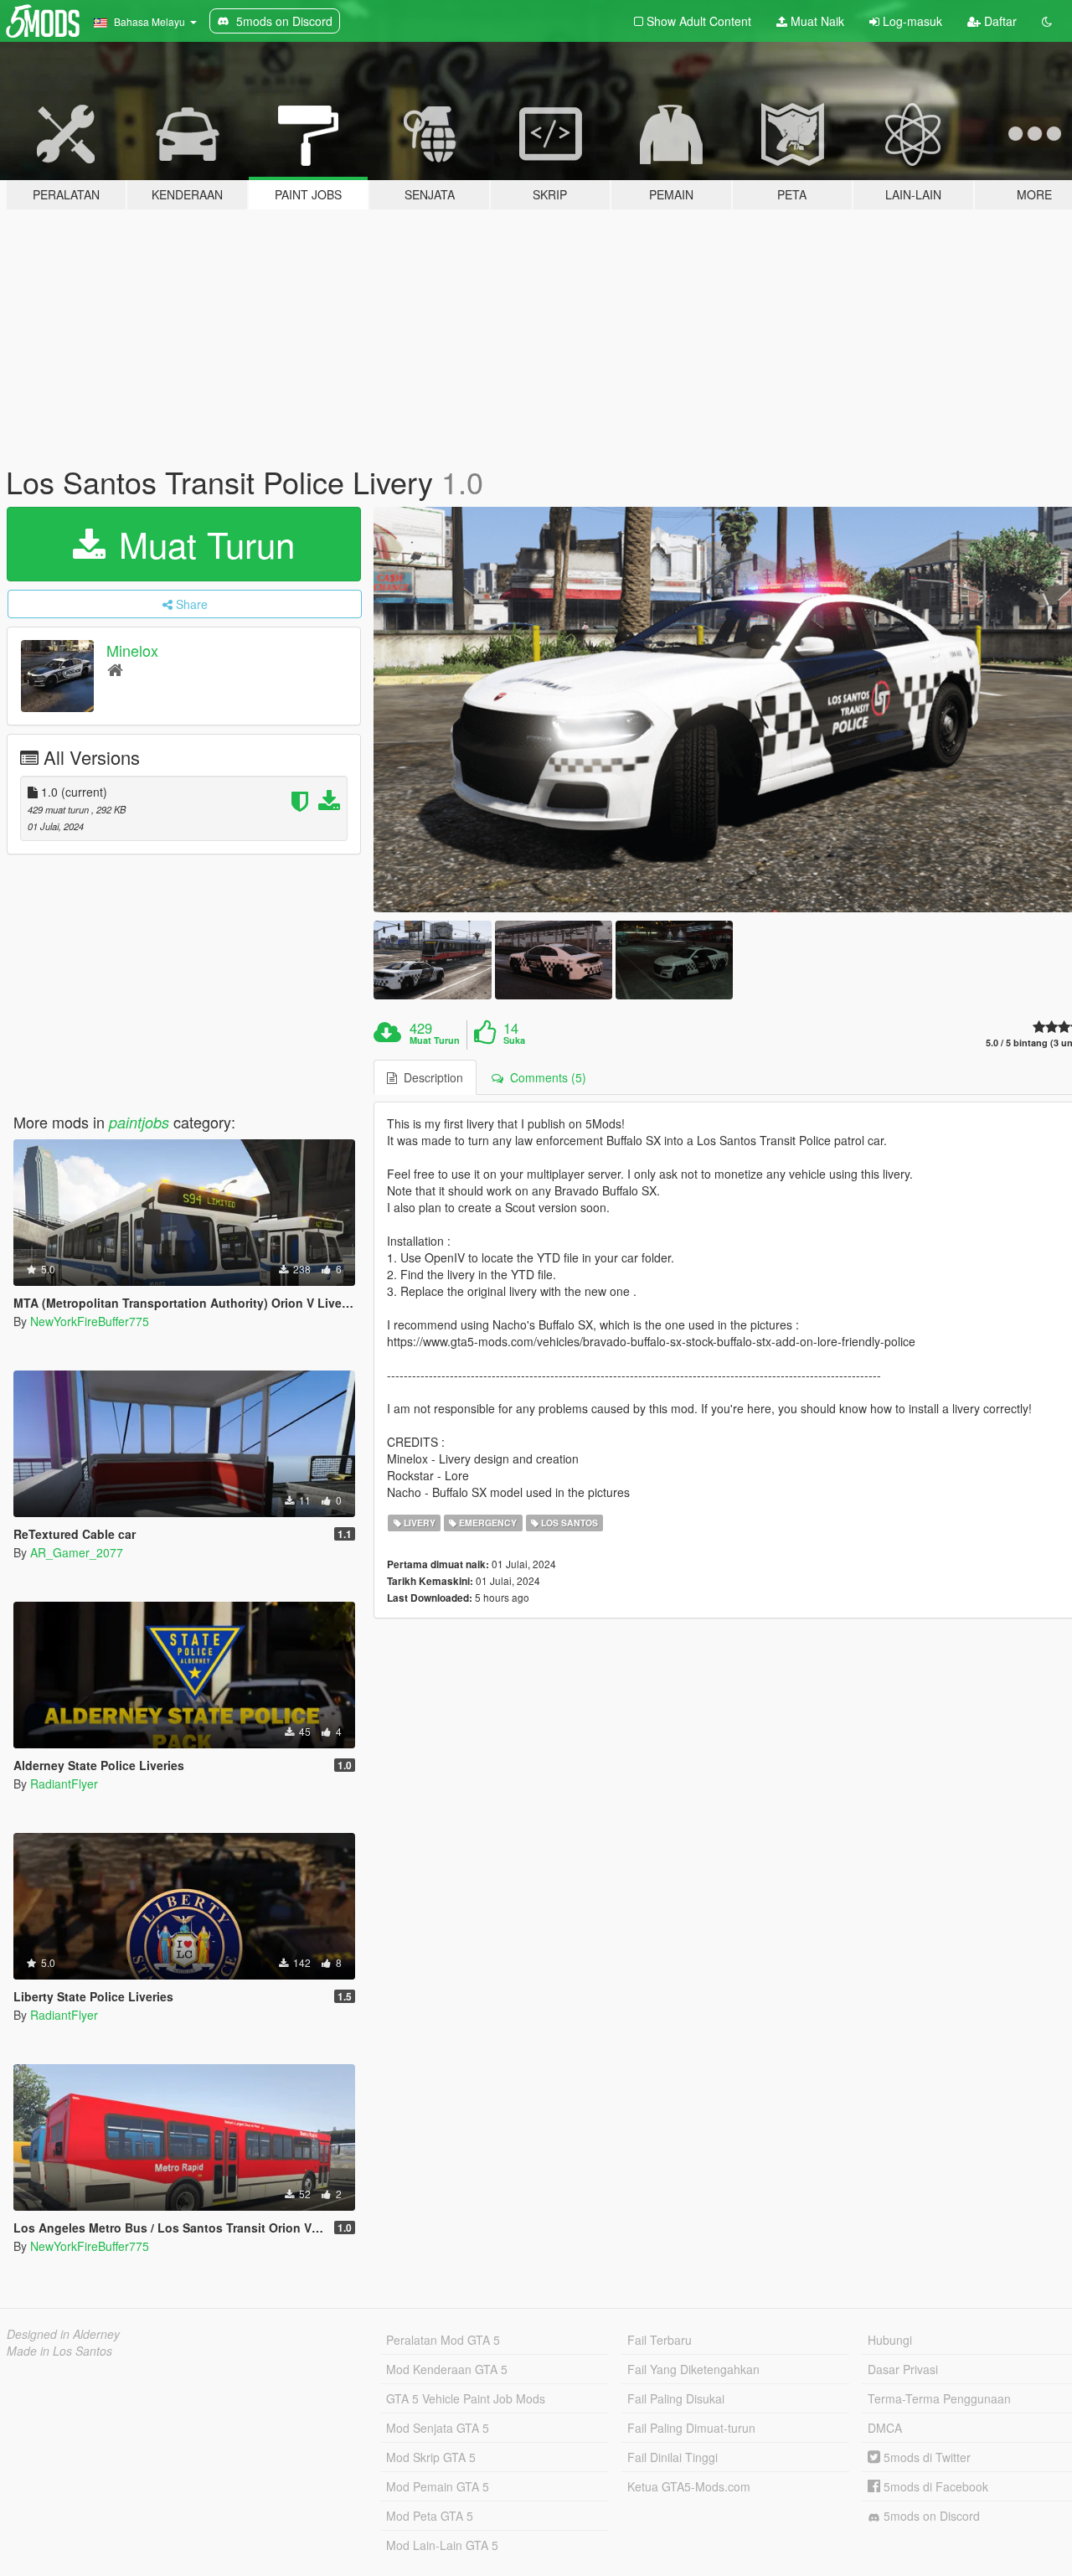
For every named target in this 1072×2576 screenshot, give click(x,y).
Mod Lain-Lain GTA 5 (442, 2545)
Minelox (132, 650)
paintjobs (139, 1122)
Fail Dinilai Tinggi (673, 2457)
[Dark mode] (1047, 21)
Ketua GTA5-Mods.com (689, 2486)
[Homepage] (115, 669)
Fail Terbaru (660, 2340)
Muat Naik (816, 21)
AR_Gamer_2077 (77, 1552)
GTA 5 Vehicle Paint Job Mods (466, 2398)
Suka (514, 1040)
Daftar (999, 21)
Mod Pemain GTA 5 (438, 2486)
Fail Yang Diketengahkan (693, 2369)
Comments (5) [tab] (545, 1077)
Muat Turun (202, 544)
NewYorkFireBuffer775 (90, 1321)
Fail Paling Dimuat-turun (691, 2428)
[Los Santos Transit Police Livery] (432, 960)
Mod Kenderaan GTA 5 (447, 2369)
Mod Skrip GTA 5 (431, 2457)
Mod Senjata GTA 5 (438, 2428)
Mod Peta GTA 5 (430, 2516)
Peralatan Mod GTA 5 (443, 2340)
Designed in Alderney (63, 2334)
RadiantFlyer (64, 1784)
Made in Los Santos (59, 2351)
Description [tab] (430, 1077)
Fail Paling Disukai (676, 2398)
